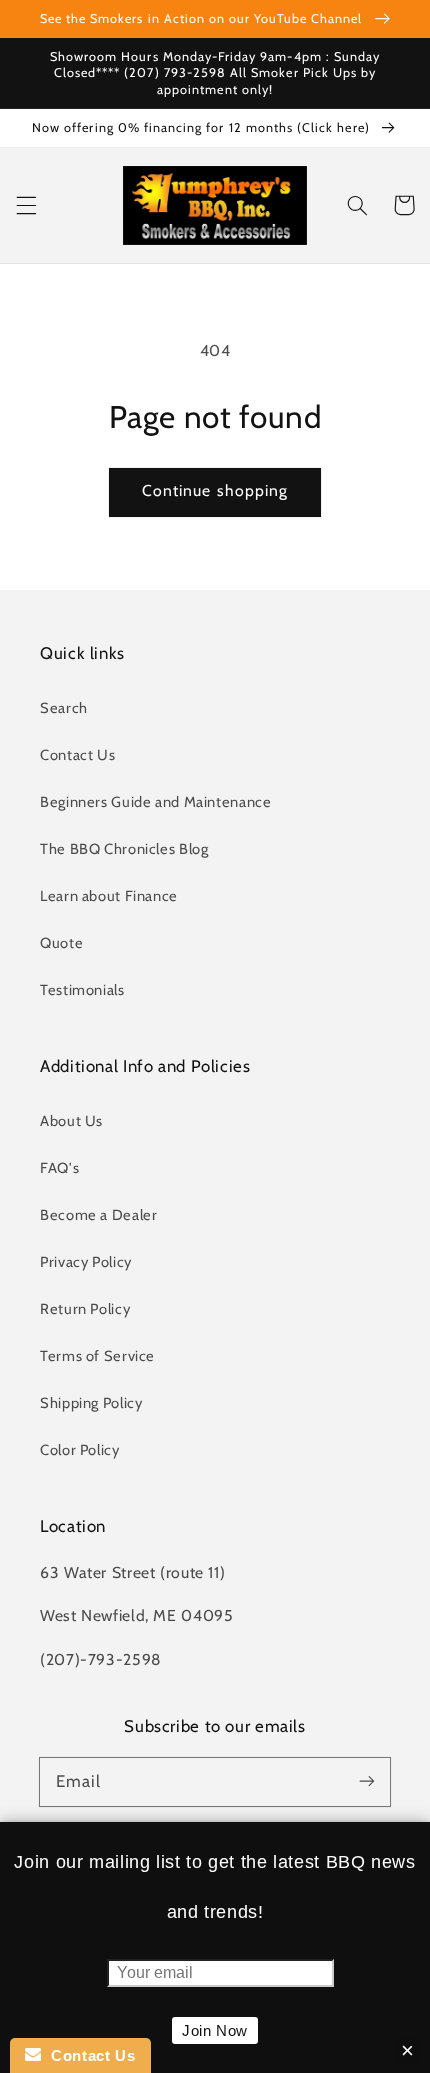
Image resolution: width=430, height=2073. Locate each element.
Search (64, 708)
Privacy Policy (86, 1262)
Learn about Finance (109, 896)
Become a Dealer (98, 1215)
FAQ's (59, 1168)
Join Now (215, 2030)
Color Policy (80, 1450)
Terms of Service (97, 1356)
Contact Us (77, 755)
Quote (61, 943)
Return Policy (85, 1309)
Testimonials (82, 990)
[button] (26, 205)
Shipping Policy (91, 1403)
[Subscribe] (367, 1781)
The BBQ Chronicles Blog (124, 849)
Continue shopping (215, 490)
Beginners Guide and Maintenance (156, 802)
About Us (71, 1121)
